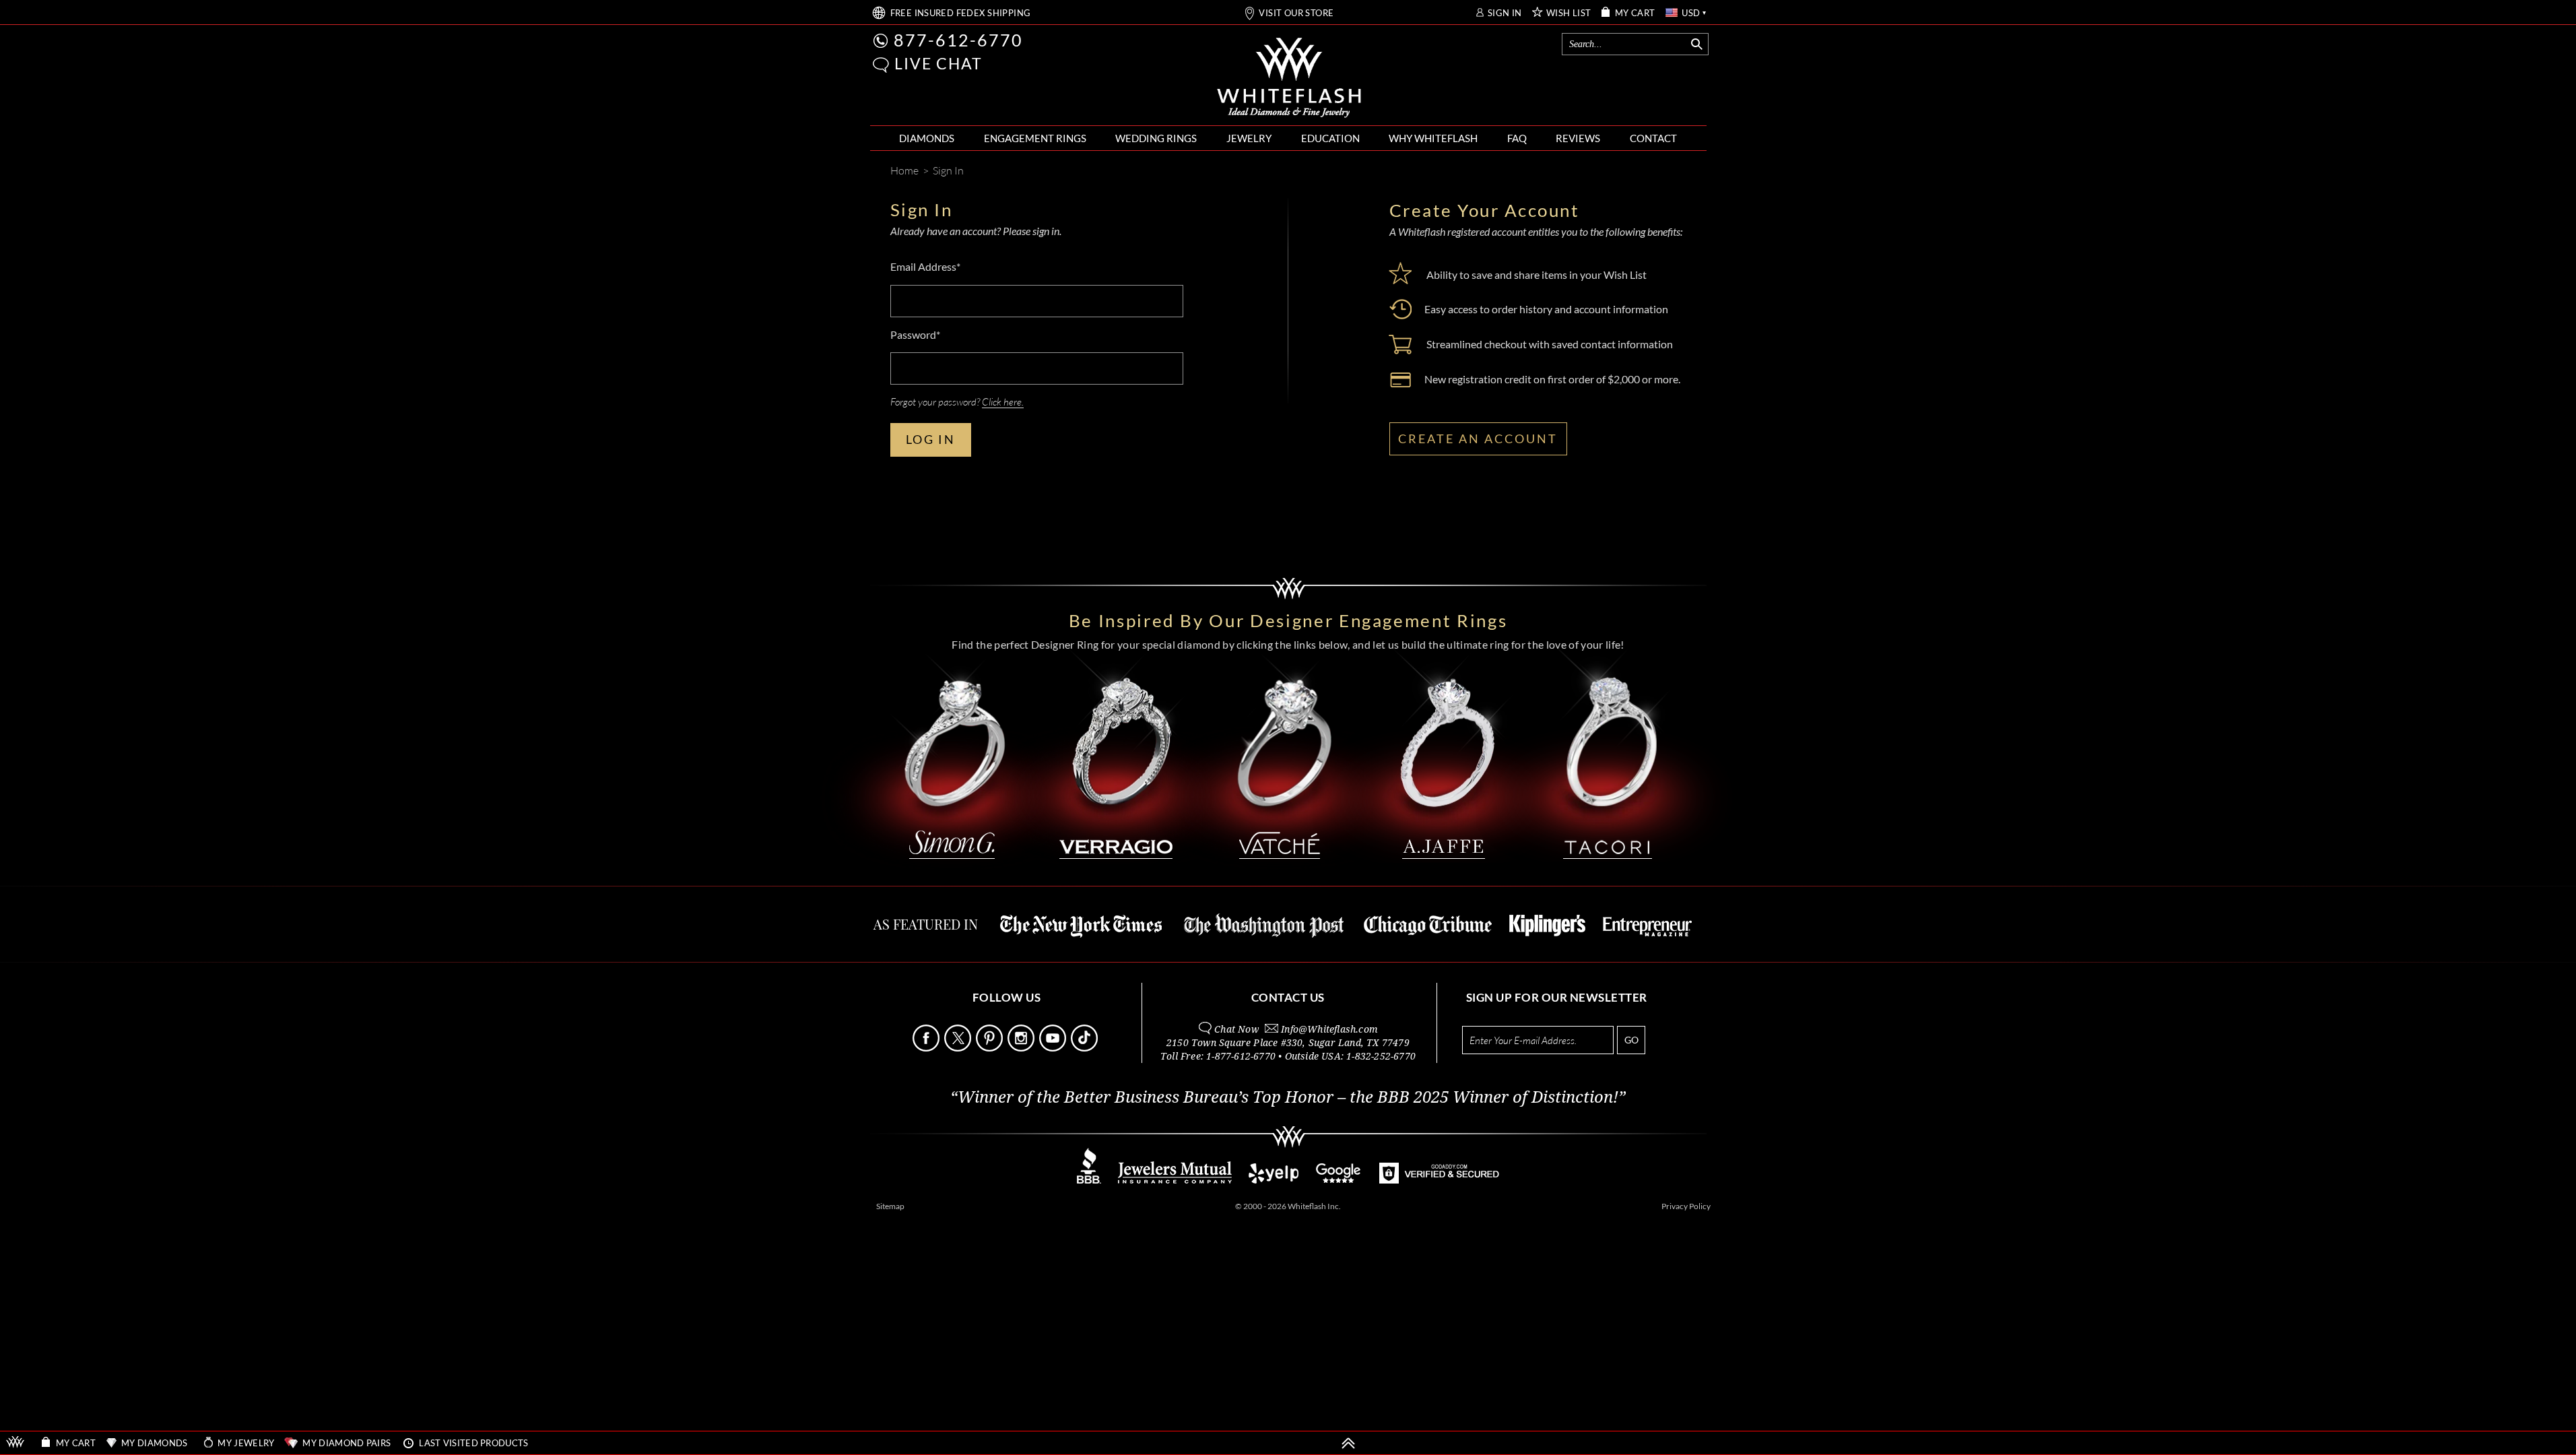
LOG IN (931, 439)
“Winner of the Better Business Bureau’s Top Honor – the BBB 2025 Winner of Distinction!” (1288, 1097)
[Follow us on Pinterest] (991, 1048)
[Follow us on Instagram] (1022, 1048)
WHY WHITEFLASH (1433, 138)
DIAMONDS (927, 138)
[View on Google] (1339, 1180)
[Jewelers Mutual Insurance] (1175, 1180)
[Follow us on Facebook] (927, 1048)
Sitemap (890, 1206)
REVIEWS (1578, 138)
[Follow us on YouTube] (1054, 1048)
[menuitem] (927, 138)
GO (1631, 1040)
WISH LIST (1569, 13)
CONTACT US (1288, 997)
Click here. (1003, 401)
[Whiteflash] (1289, 78)
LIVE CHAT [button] (938, 63)
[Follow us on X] (959, 1048)
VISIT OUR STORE (1296, 13)
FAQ (1517, 138)
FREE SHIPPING (961, 13)
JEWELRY (1249, 138)
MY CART (1635, 13)
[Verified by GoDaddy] (1439, 1180)
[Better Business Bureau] (1089, 1180)
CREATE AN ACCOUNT (1478, 439)
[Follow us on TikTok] (1086, 1048)
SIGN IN (1505, 13)
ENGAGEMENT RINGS (1035, 138)
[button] (881, 65)
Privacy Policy (1686, 1206)
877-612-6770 (958, 40)
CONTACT (1653, 138)
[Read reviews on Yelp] (1274, 1180)
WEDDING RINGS (1156, 138)
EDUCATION (1330, 138)
